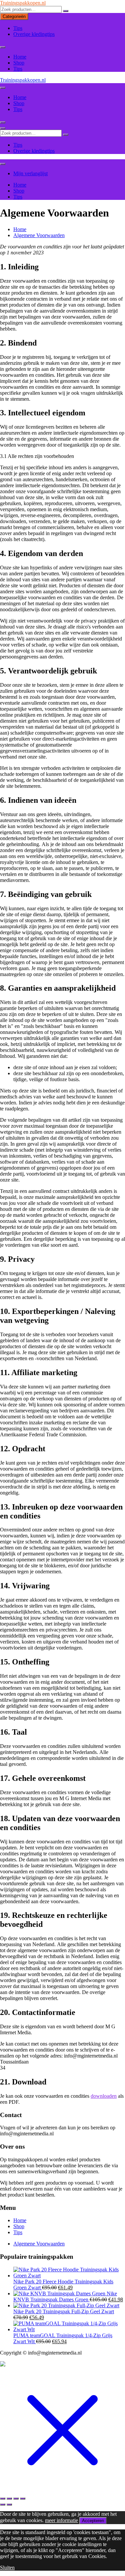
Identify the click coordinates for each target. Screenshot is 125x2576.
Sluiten (7, 2568)
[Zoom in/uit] (3, 2499)
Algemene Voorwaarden (39, 2244)
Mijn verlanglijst (30, 173)
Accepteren (93, 2521)
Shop (19, 63)
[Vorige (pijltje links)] (3, 2504)
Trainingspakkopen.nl (23, 3)
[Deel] (16, 2499)
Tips (18, 28)
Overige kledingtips (34, 34)
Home (20, 57)
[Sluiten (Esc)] (23, 2499)
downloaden (104, 2096)
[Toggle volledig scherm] (9, 2499)
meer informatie (61, 2520)
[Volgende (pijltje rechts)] (9, 2504)
